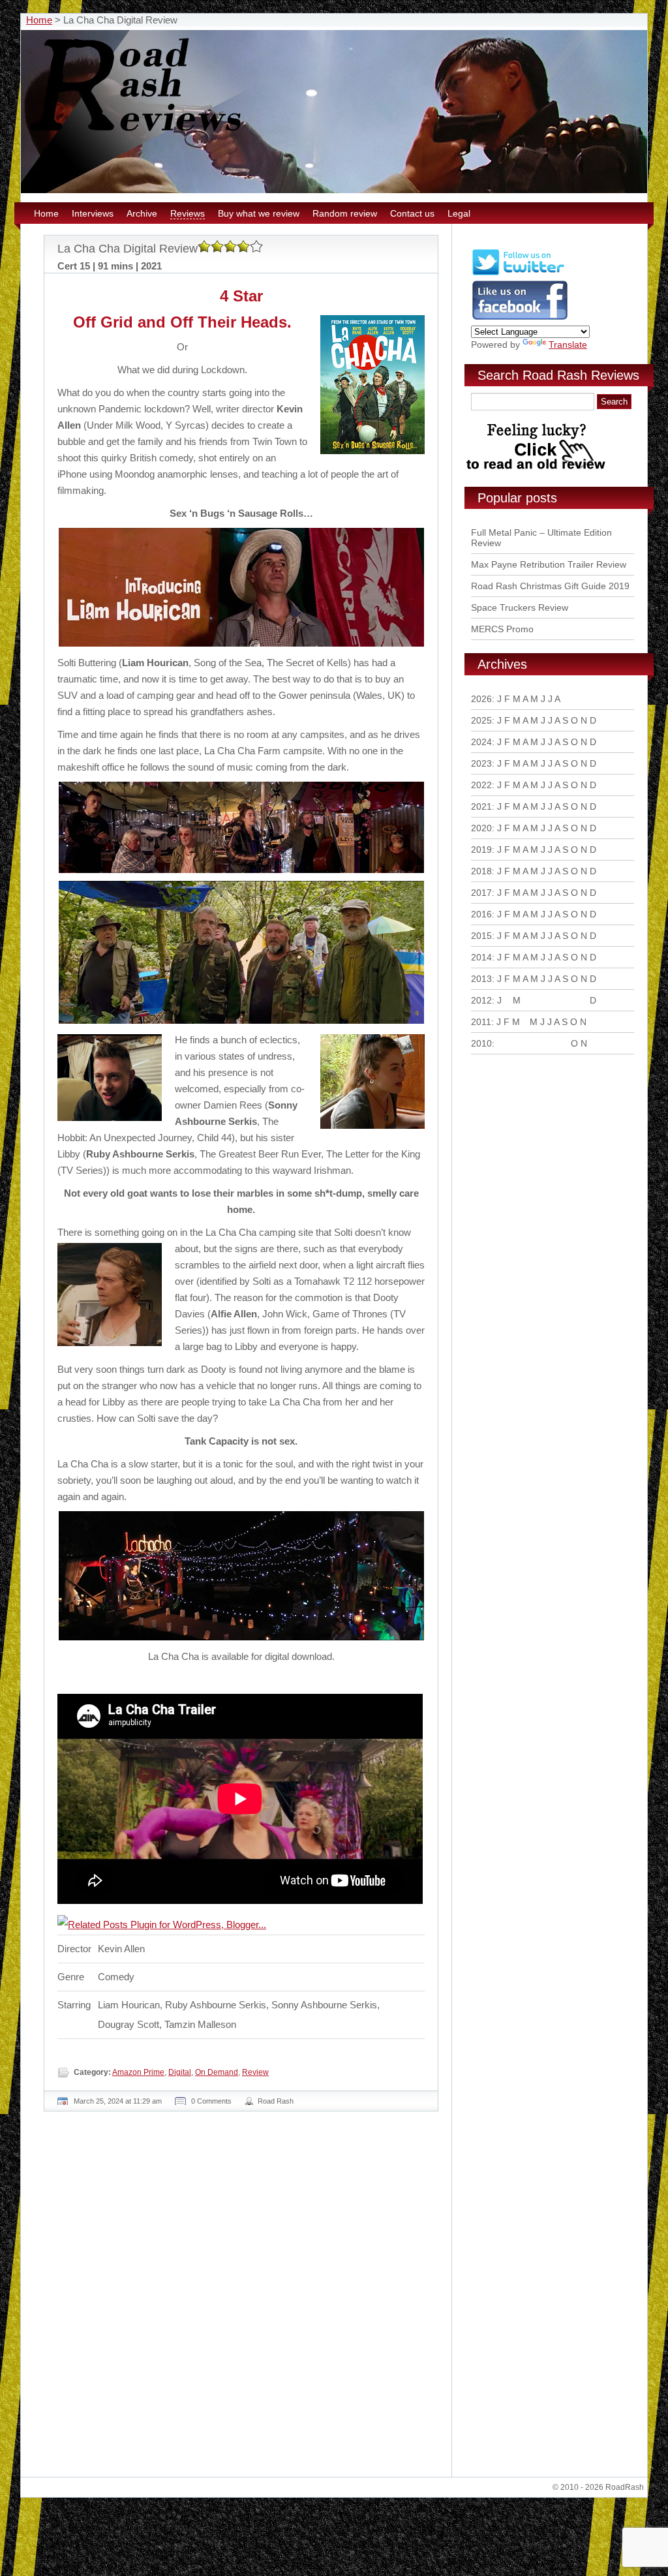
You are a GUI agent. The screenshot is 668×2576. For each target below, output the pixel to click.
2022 (481, 785)
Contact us (412, 213)
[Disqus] (243, 2299)
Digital (180, 2072)
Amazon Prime (138, 2072)
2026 (481, 699)
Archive (142, 213)
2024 (481, 742)
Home (39, 20)
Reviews (188, 213)
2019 (481, 850)
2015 (481, 936)
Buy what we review (259, 213)
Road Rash (276, 2101)
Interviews (93, 213)
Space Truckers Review (520, 607)
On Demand (217, 2072)
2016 (481, 914)
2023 (481, 763)
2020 (481, 828)
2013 (481, 979)
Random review (345, 213)
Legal (459, 213)
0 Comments (211, 2101)
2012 (481, 1000)
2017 (481, 893)
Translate (568, 345)
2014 (481, 957)
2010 (481, 1043)
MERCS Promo (502, 629)
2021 (481, 806)
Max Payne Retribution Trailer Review (549, 564)
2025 (481, 720)
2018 (481, 871)
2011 (481, 1022)
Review (255, 2072)
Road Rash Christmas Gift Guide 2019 (550, 586)
